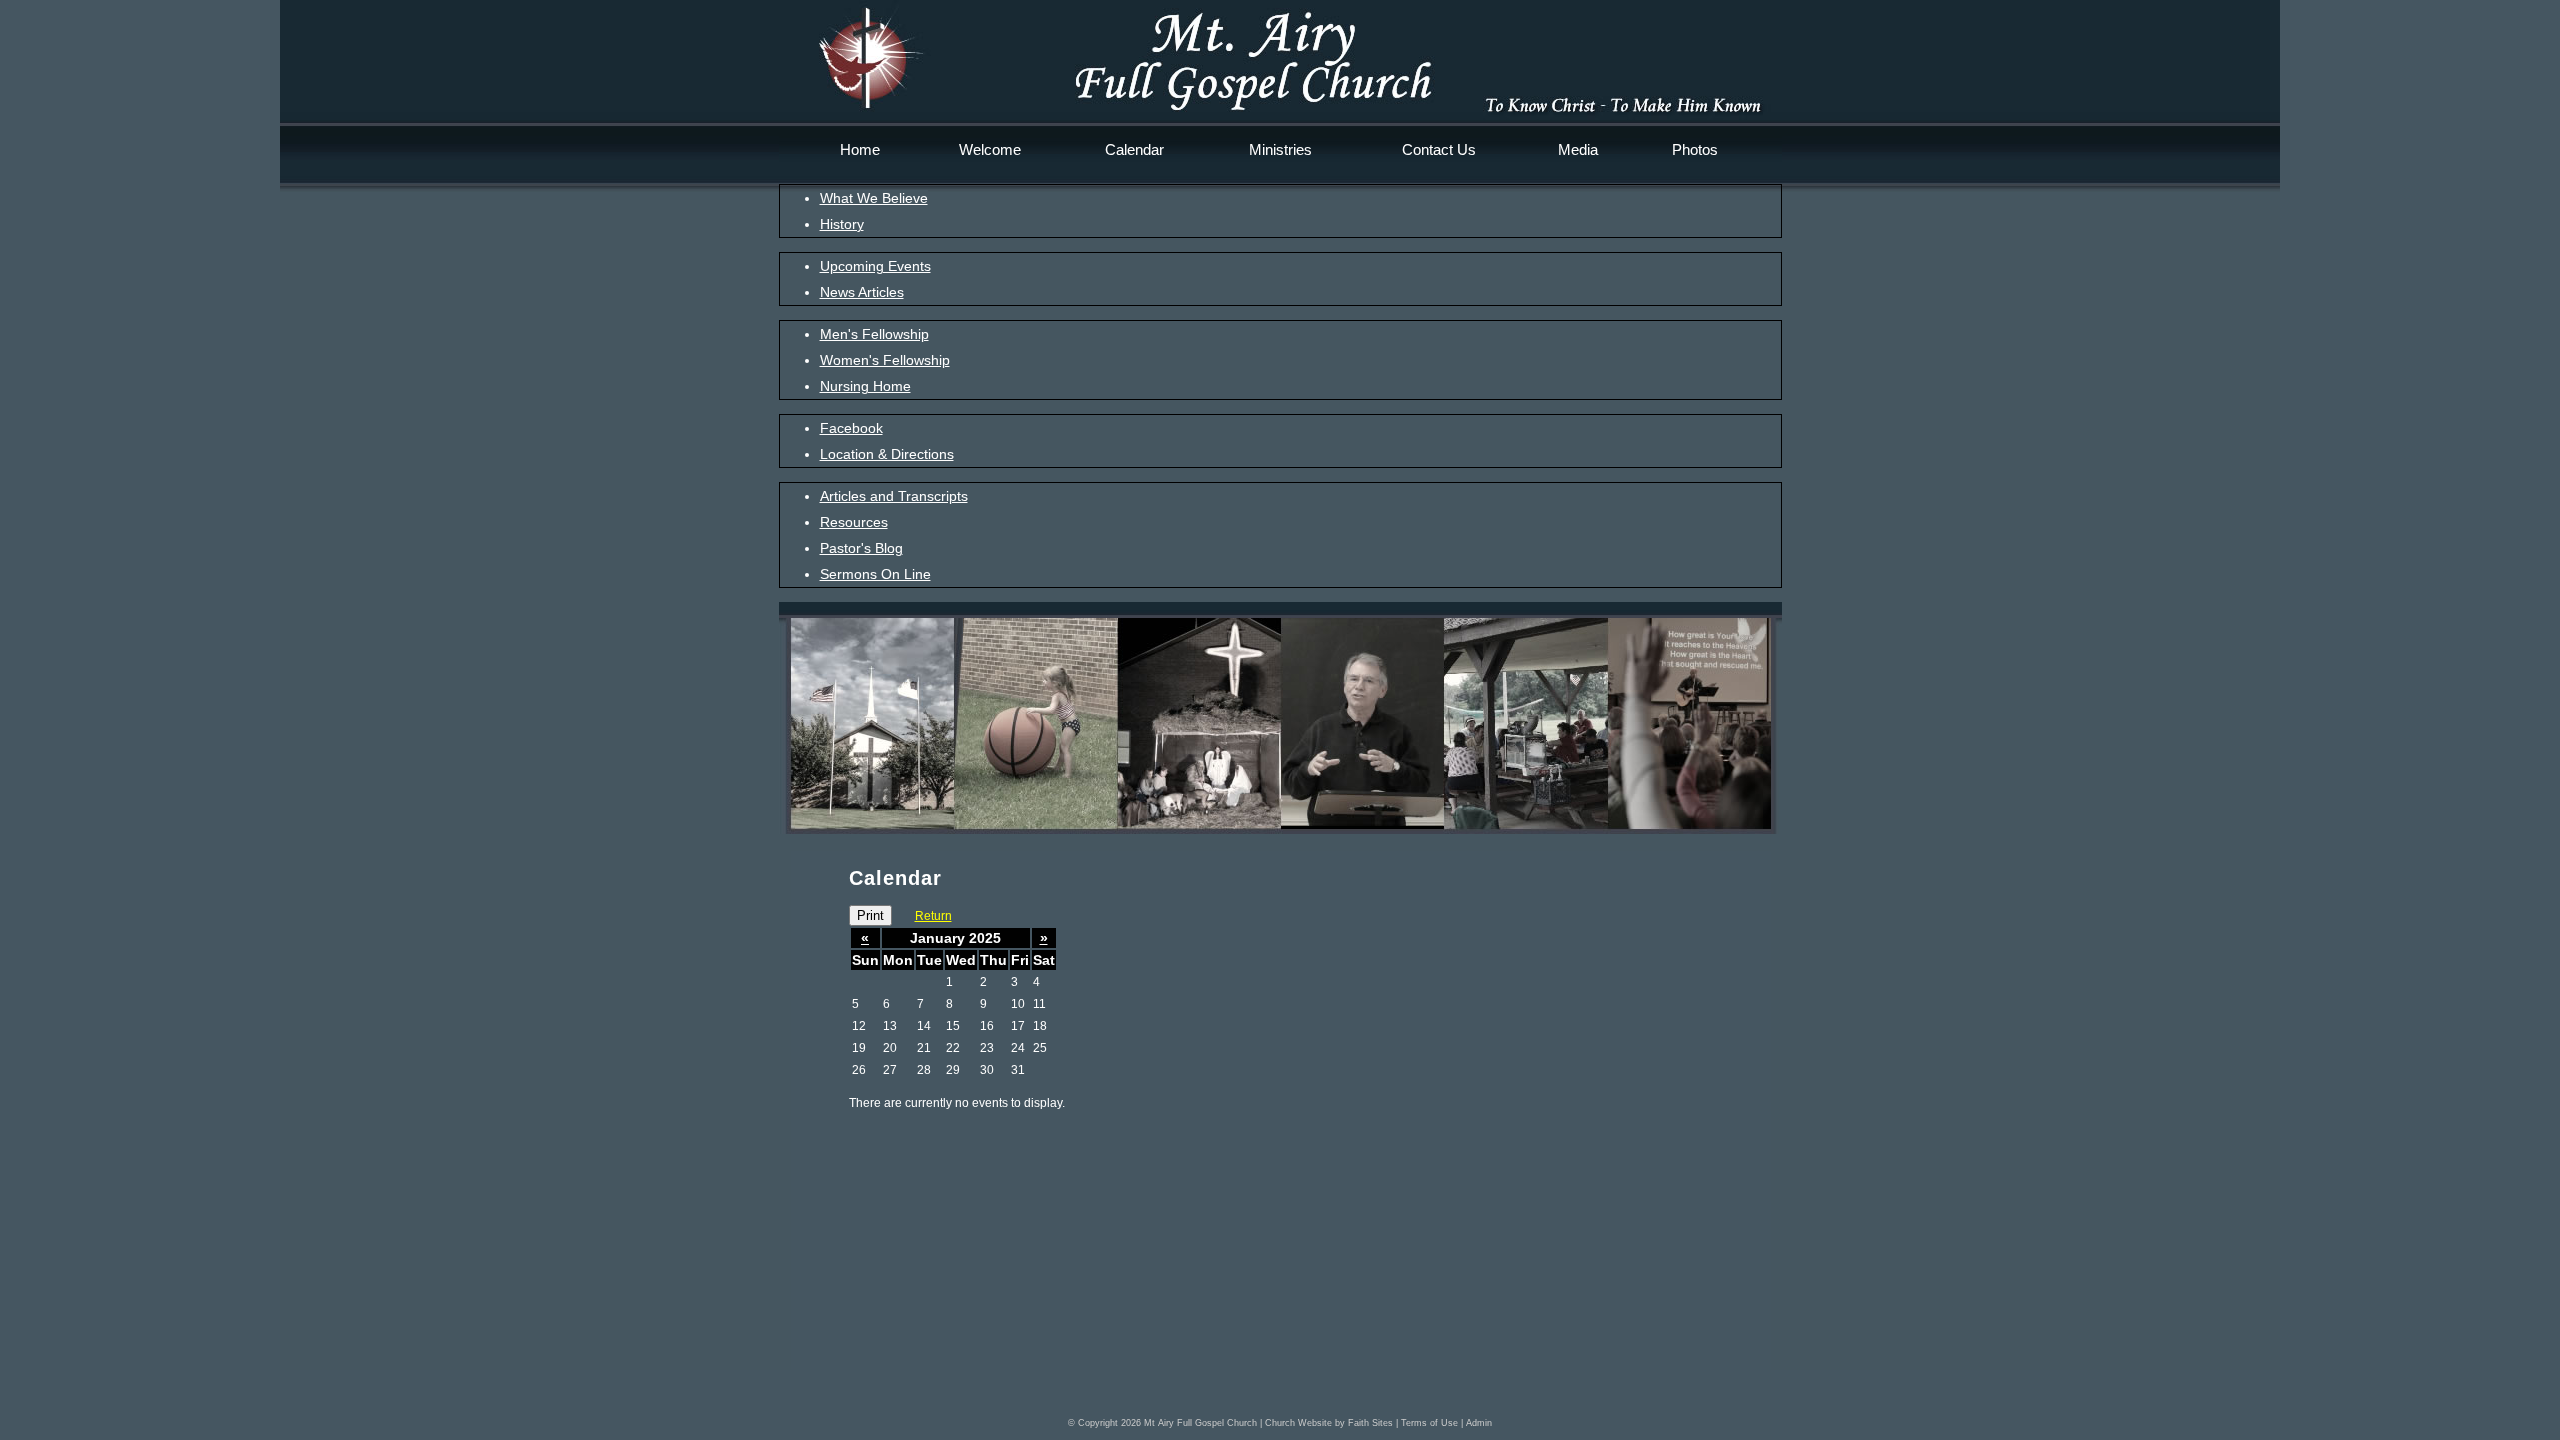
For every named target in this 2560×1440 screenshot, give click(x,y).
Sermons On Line (875, 574)
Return (933, 916)
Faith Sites (1370, 1423)
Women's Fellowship (885, 360)
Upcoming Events (875, 266)
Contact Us (1439, 149)
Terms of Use (1429, 1423)
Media (1578, 149)
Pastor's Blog (861, 548)
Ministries (1280, 149)
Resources (854, 522)
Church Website (1298, 1423)
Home (860, 149)
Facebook (851, 428)
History (842, 224)
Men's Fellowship (874, 334)
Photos (1695, 149)
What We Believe (874, 198)
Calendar (1134, 149)
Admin (1479, 1423)
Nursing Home (865, 386)
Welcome (990, 149)
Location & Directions (887, 454)
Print (870, 915)
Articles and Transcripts (894, 496)
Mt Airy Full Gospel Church (1200, 1423)
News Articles (862, 292)
